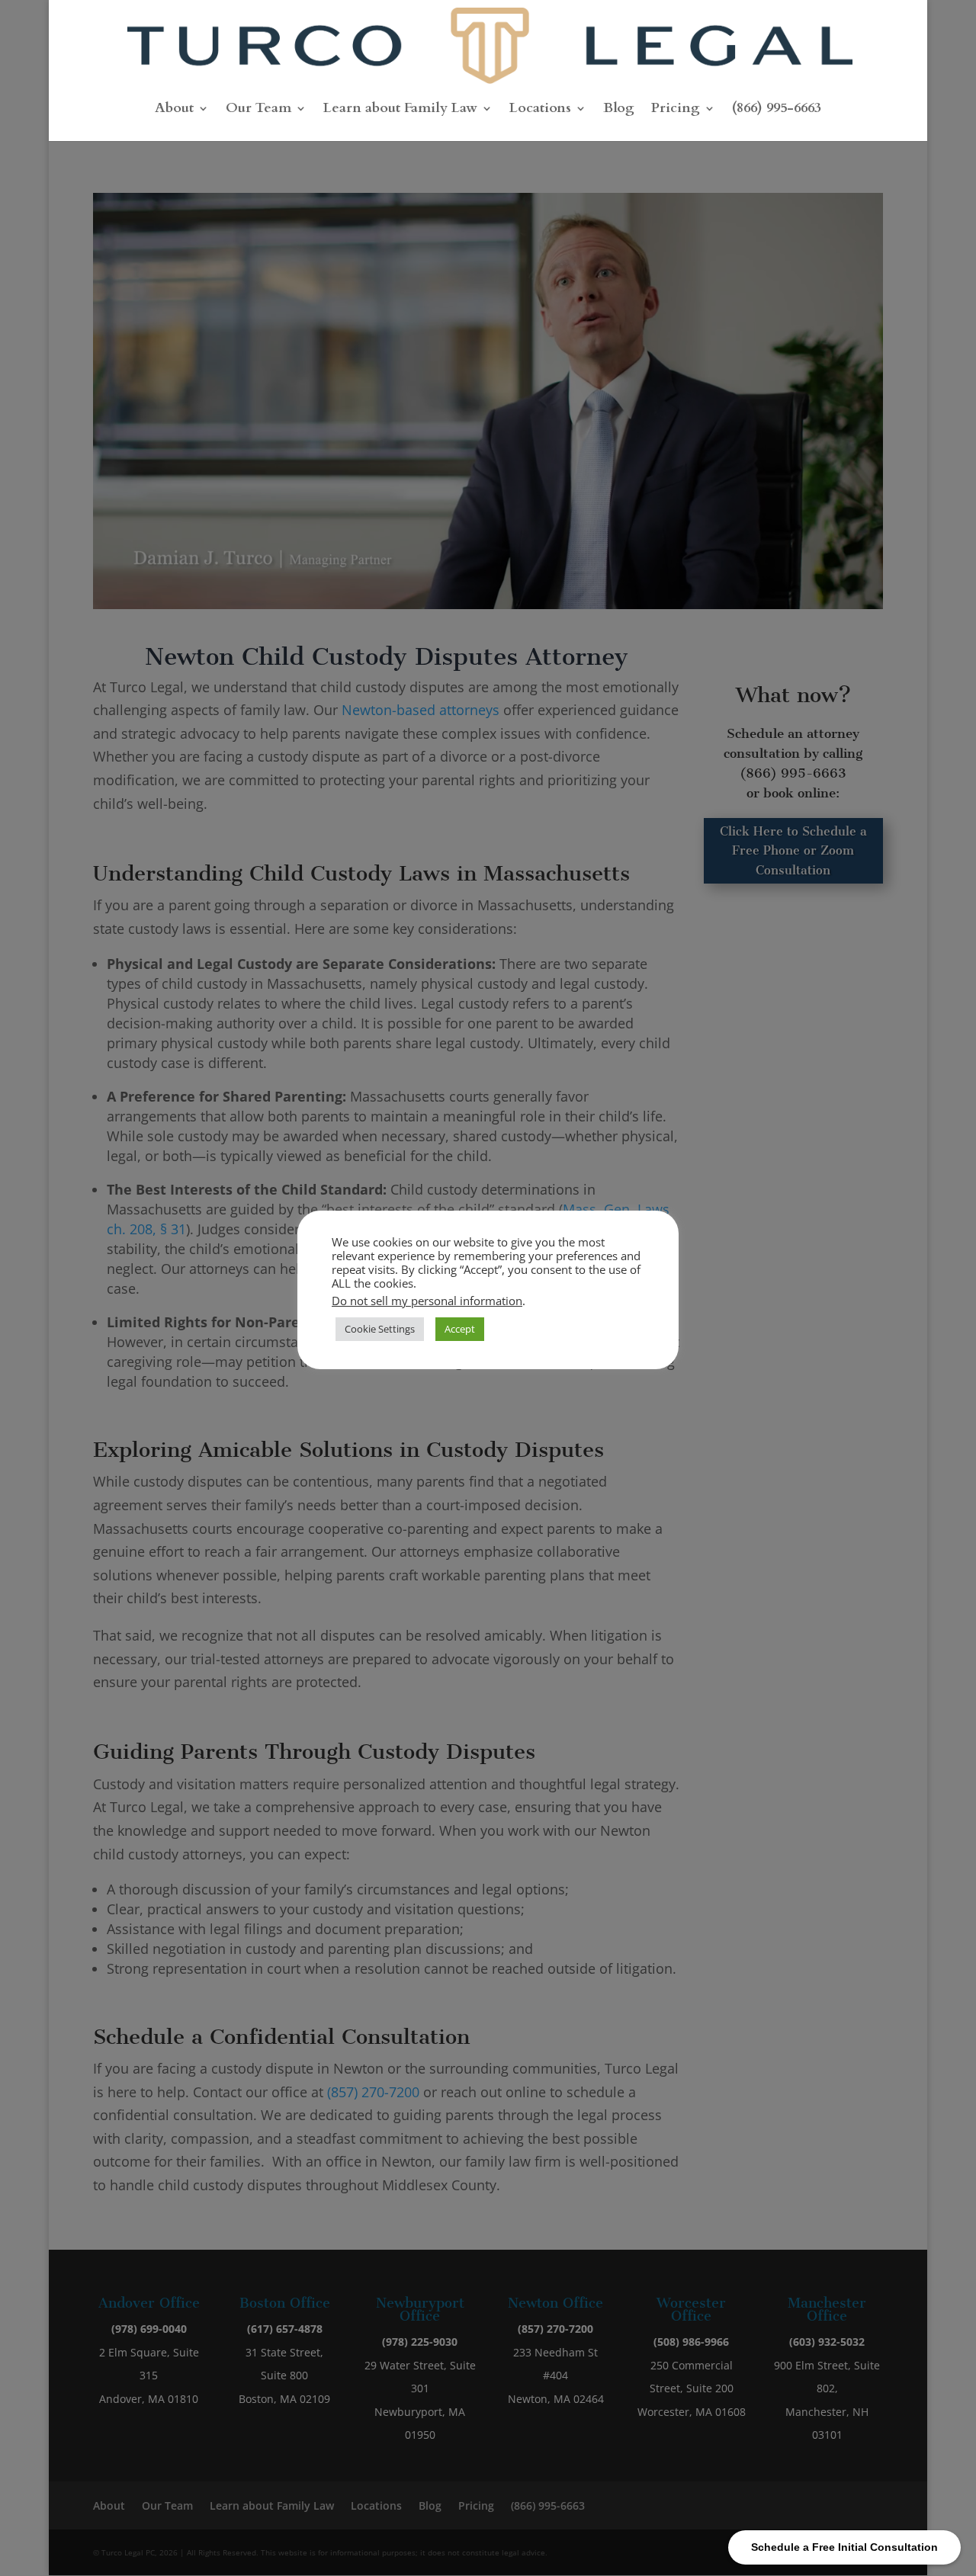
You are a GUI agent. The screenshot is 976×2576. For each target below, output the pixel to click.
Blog (619, 110)
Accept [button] (460, 1329)
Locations (540, 110)
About (174, 110)
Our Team (258, 110)
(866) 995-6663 (777, 110)
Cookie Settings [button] (380, 1329)
